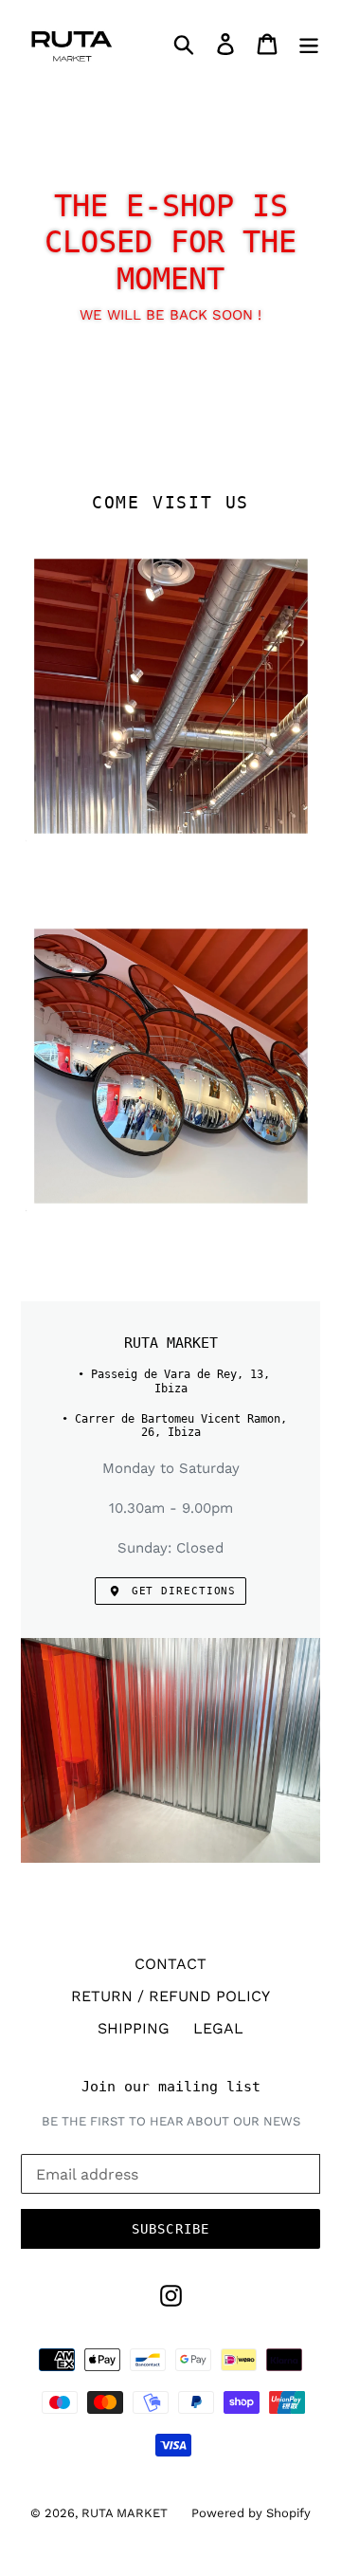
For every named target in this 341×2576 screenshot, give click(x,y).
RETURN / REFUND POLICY (170, 1996)
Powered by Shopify (251, 2513)
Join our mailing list (171, 2087)
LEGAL (218, 2028)
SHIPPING (134, 2028)
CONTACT (170, 1964)
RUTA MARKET (125, 2513)
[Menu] (309, 43)
